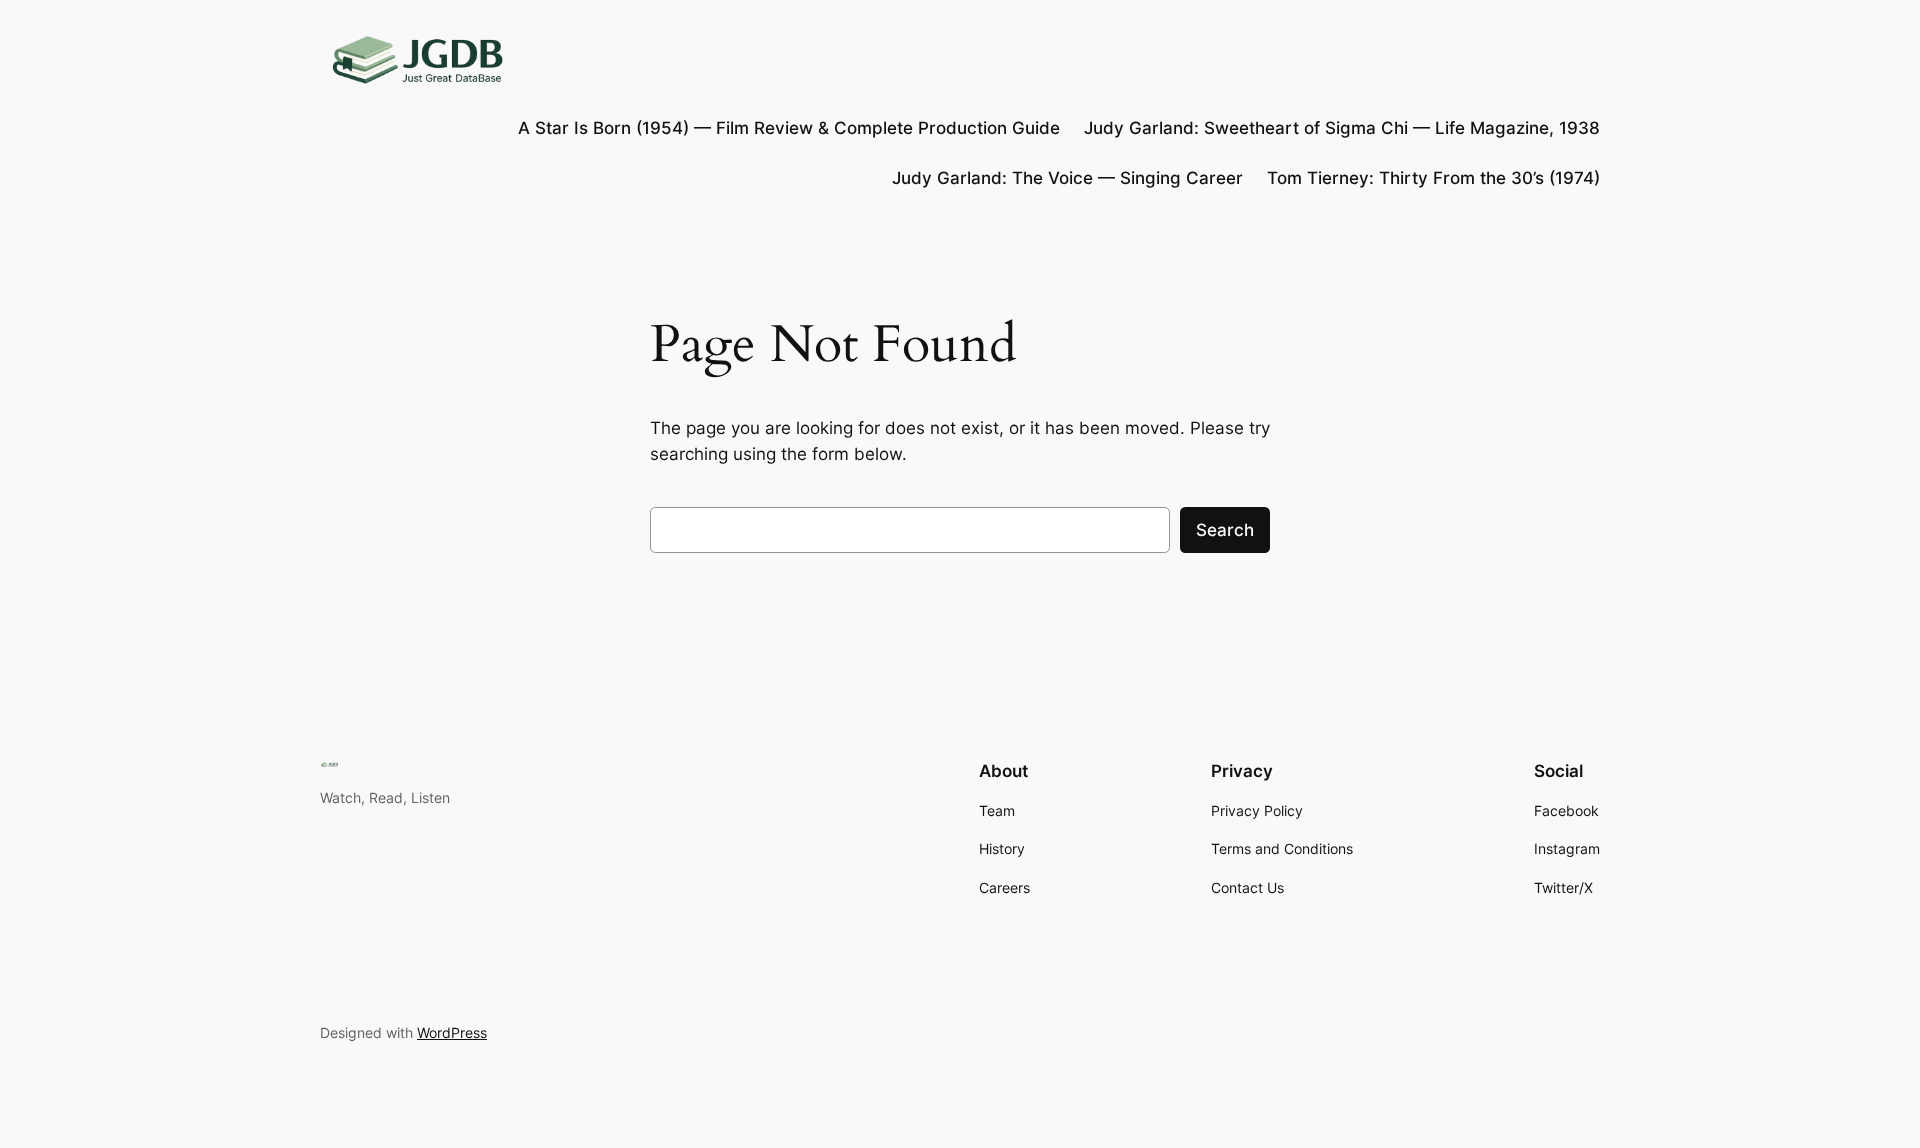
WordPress (452, 1032)
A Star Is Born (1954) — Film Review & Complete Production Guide (789, 128)
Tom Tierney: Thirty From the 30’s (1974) (1433, 178)
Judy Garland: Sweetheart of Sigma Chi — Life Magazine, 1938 (1342, 128)
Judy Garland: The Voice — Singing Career (1067, 178)
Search (1225, 530)
